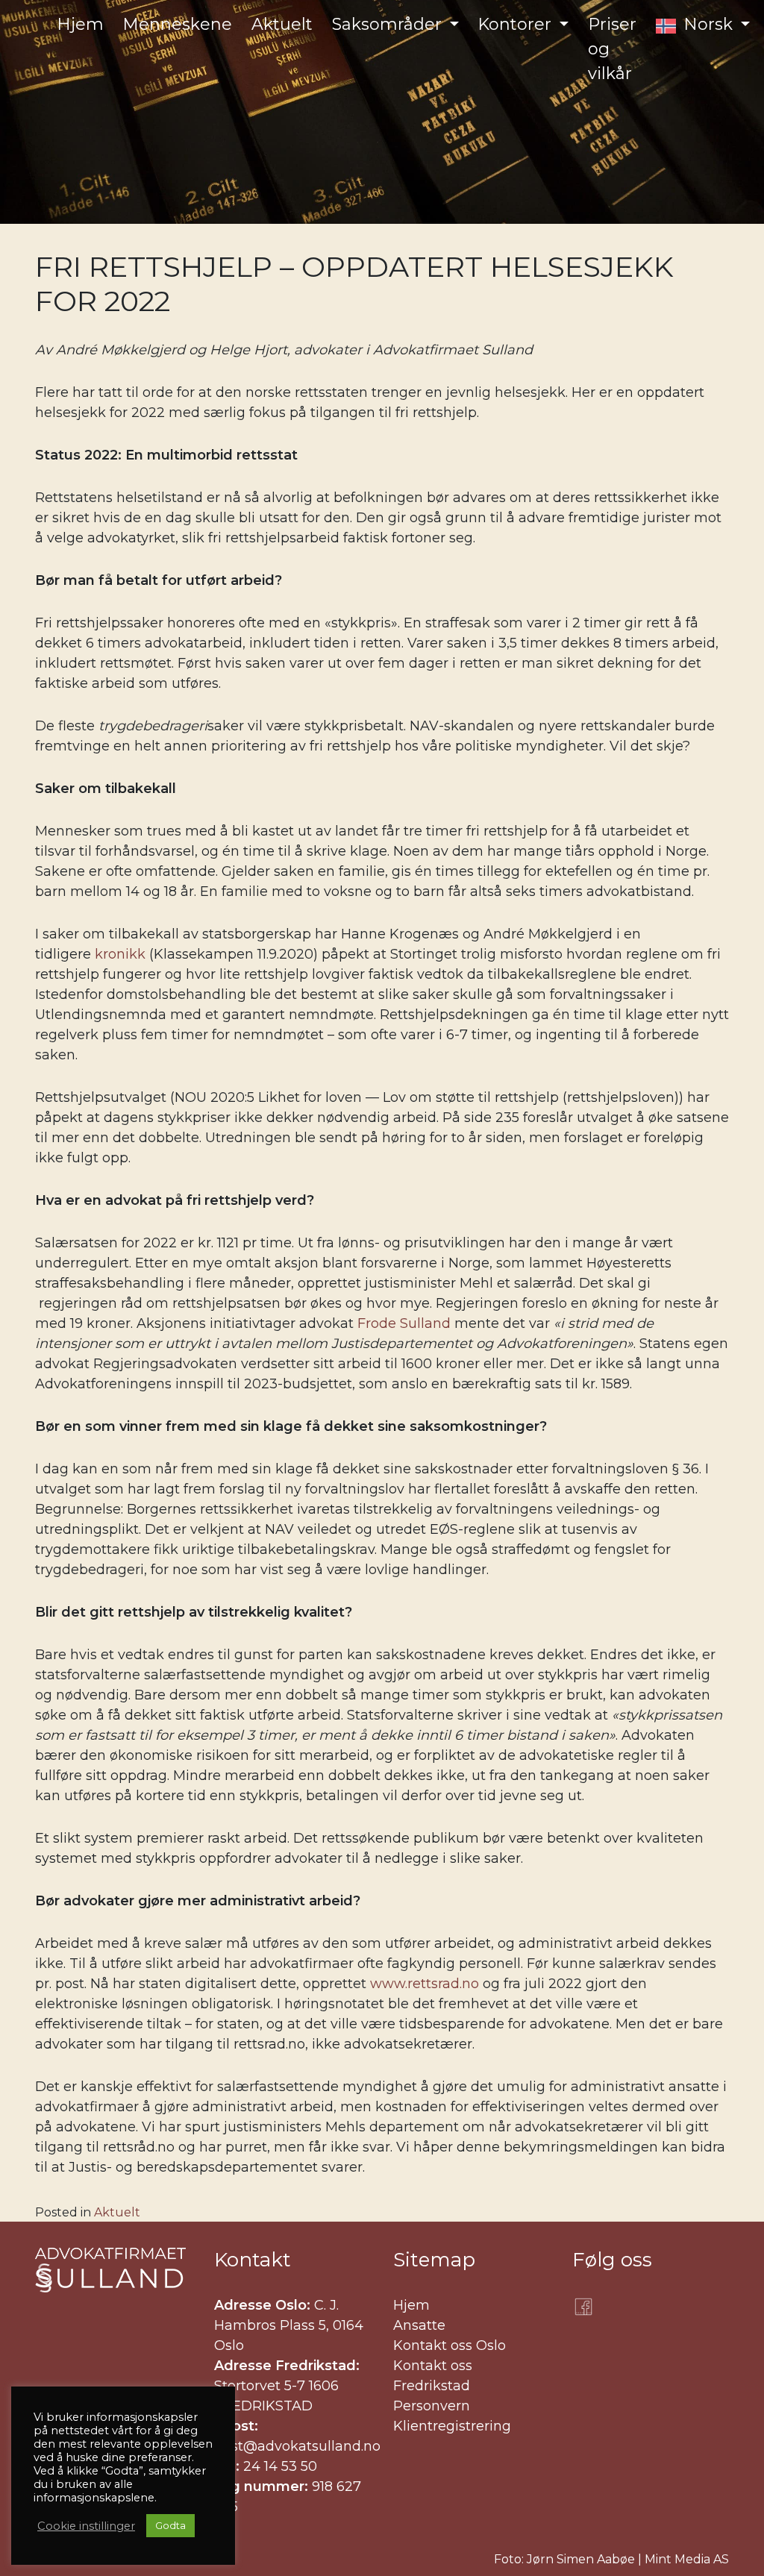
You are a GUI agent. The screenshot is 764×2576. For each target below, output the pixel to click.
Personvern (432, 2406)
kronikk (120, 954)
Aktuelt (117, 2212)
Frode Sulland (404, 1323)
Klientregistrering (452, 2426)
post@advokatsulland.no (297, 2446)
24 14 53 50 (280, 2466)
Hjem (411, 2305)
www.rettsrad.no (425, 1984)
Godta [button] (170, 2525)
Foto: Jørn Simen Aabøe (564, 2559)
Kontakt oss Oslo (450, 2345)
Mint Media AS (687, 2559)
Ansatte (419, 2325)
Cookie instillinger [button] (86, 2526)
